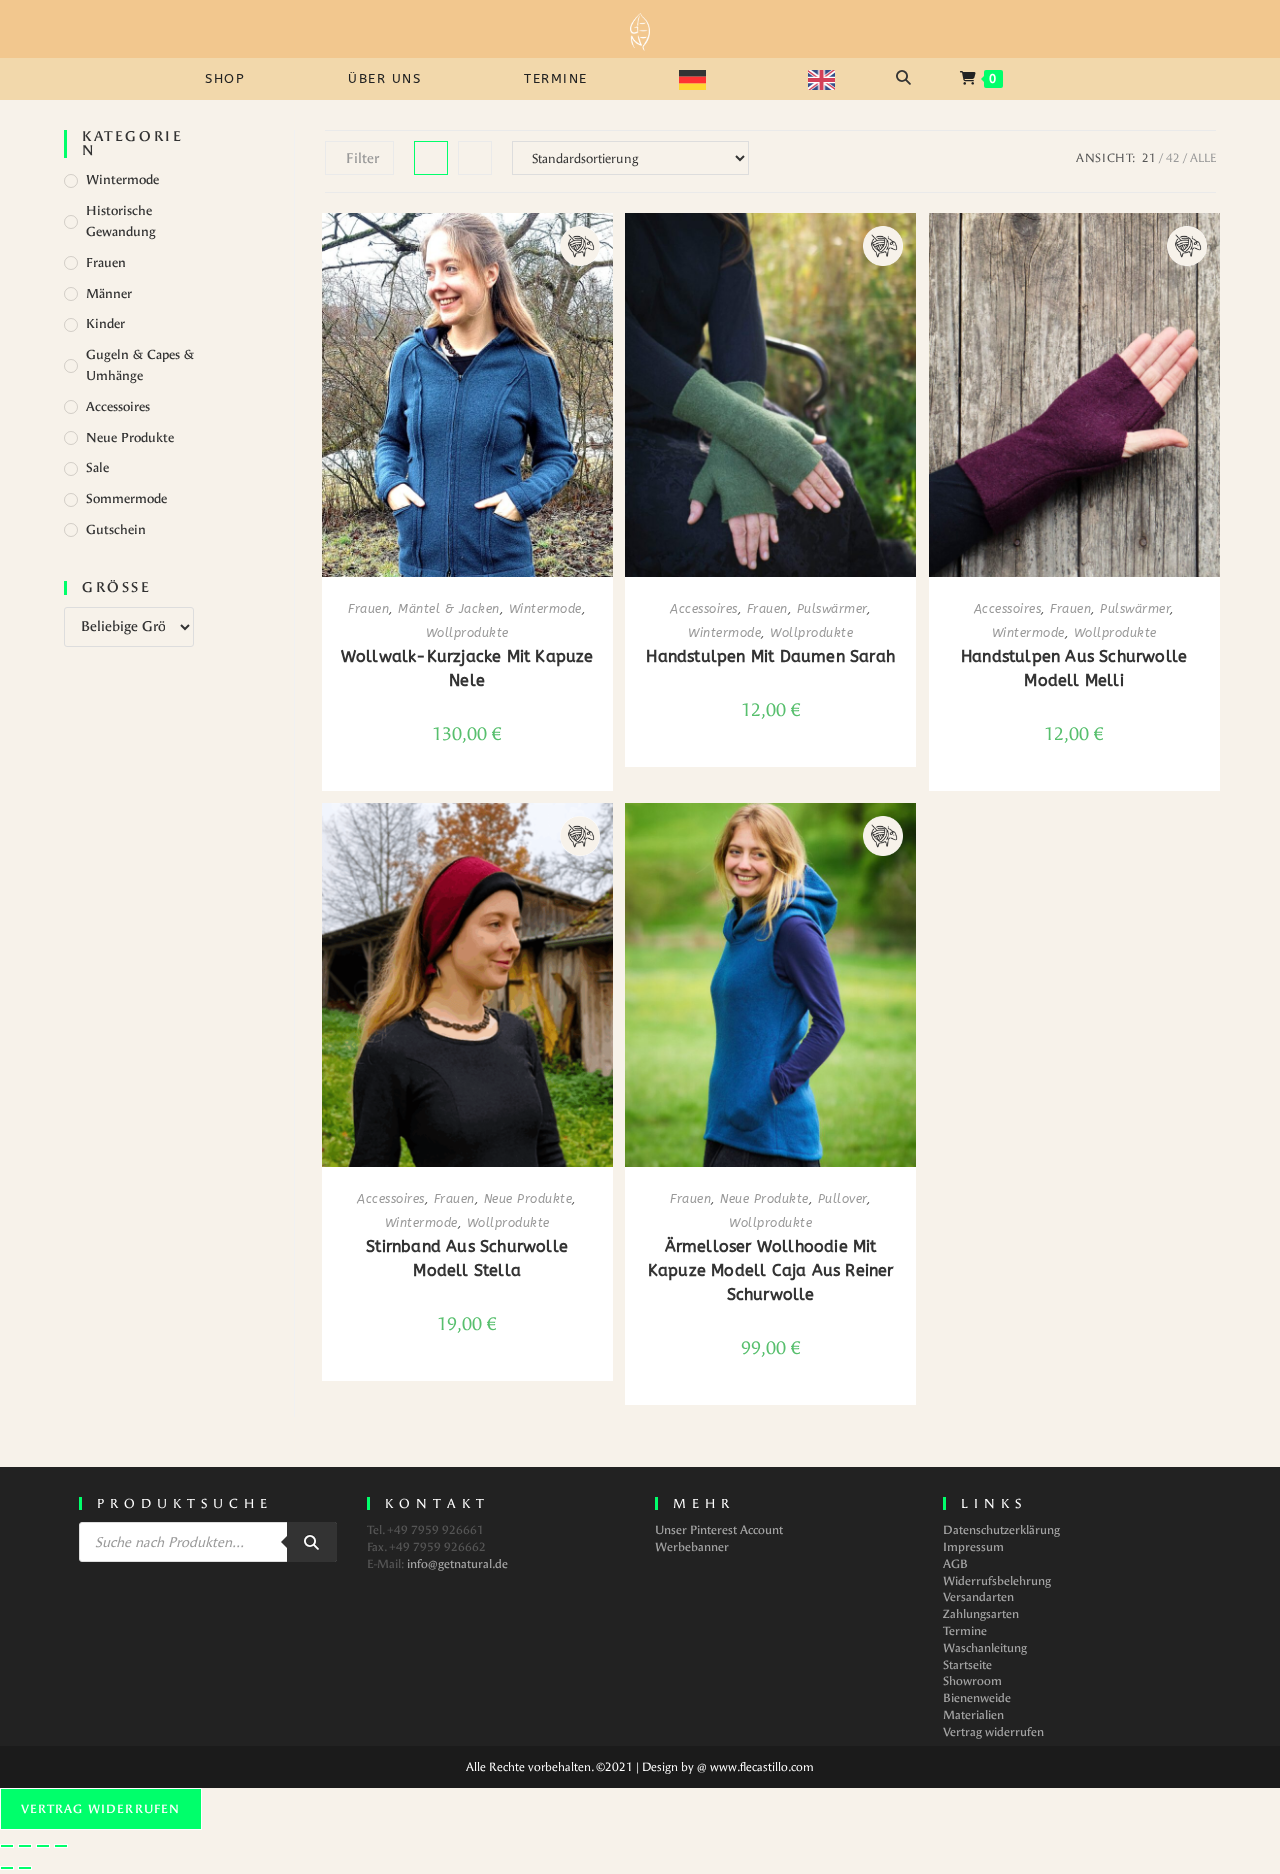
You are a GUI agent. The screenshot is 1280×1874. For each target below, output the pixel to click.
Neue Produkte (130, 437)
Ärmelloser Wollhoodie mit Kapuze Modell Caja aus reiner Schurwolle (771, 1270)
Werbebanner (692, 1547)
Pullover (842, 1199)
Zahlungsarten (981, 1614)
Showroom (972, 1681)
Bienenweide (977, 1698)
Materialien (973, 1715)
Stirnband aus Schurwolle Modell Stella (467, 1258)
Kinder (105, 323)
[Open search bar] (906, 78)
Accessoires (118, 406)
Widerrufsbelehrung (997, 1581)
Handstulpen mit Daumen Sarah (770, 656)
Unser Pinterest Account (719, 1530)
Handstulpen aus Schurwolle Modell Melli (1074, 668)
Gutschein (116, 529)
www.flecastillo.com (762, 1767)
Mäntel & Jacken (449, 609)
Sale (97, 467)
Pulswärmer (832, 609)
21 (1149, 158)
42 (1173, 158)
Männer (109, 293)
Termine (965, 1631)
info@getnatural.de (457, 1564)
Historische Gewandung (121, 221)
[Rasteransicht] (431, 158)
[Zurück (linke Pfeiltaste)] (7, 1868)
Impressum (973, 1547)
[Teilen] (43, 1846)
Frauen (106, 262)
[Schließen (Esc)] (61, 1846)
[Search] (312, 1542)
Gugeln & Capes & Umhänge (140, 365)
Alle (1203, 158)
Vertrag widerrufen (993, 1732)
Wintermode (122, 179)
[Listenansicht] (475, 158)
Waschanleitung (985, 1648)
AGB (955, 1564)
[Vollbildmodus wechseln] (25, 1846)
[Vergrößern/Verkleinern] (7, 1846)
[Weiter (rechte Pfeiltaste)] (25, 1868)
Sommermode (126, 498)
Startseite (967, 1665)
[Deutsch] (703, 79)
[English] (832, 79)
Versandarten (978, 1597)
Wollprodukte (467, 633)
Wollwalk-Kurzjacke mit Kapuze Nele (467, 668)
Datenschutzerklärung (1001, 1530)
